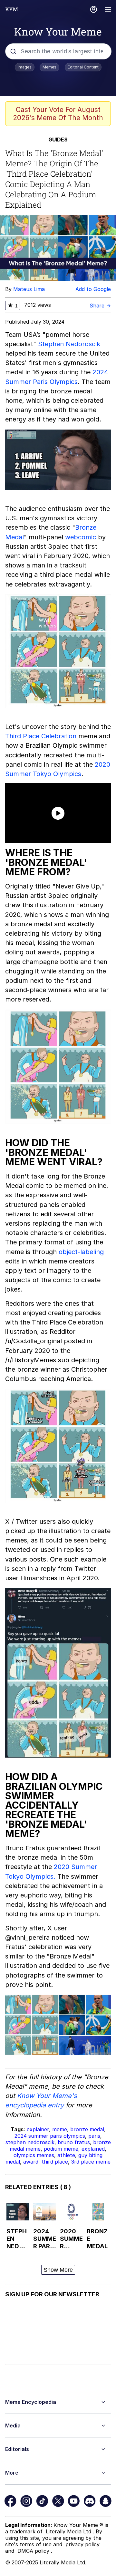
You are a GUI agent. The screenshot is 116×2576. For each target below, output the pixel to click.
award (31, 2162)
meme (60, 2129)
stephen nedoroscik (30, 2142)
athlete (66, 2155)
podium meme (61, 2149)
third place (55, 2162)
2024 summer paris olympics (50, 2136)
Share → (100, 306)
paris (94, 2136)
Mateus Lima (29, 289)
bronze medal (87, 2129)
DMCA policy (34, 2551)
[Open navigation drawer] (108, 10)
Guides (58, 140)
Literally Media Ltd (69, 2531)
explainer (38, 2129)
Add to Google (93, 289)
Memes (49, 67)
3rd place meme (91, 2162)
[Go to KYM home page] (12, 9)
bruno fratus (74, 2142)
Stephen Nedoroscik (69, 344)
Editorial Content (83, 67)
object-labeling (81, 1252)
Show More (58, 2270)
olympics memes (34, 2155)
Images (25, 67)
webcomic (81, 537)
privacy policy (82, 2544)
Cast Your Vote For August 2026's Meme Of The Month (58, 114)
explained (93, 2149)
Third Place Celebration (41, 736)
